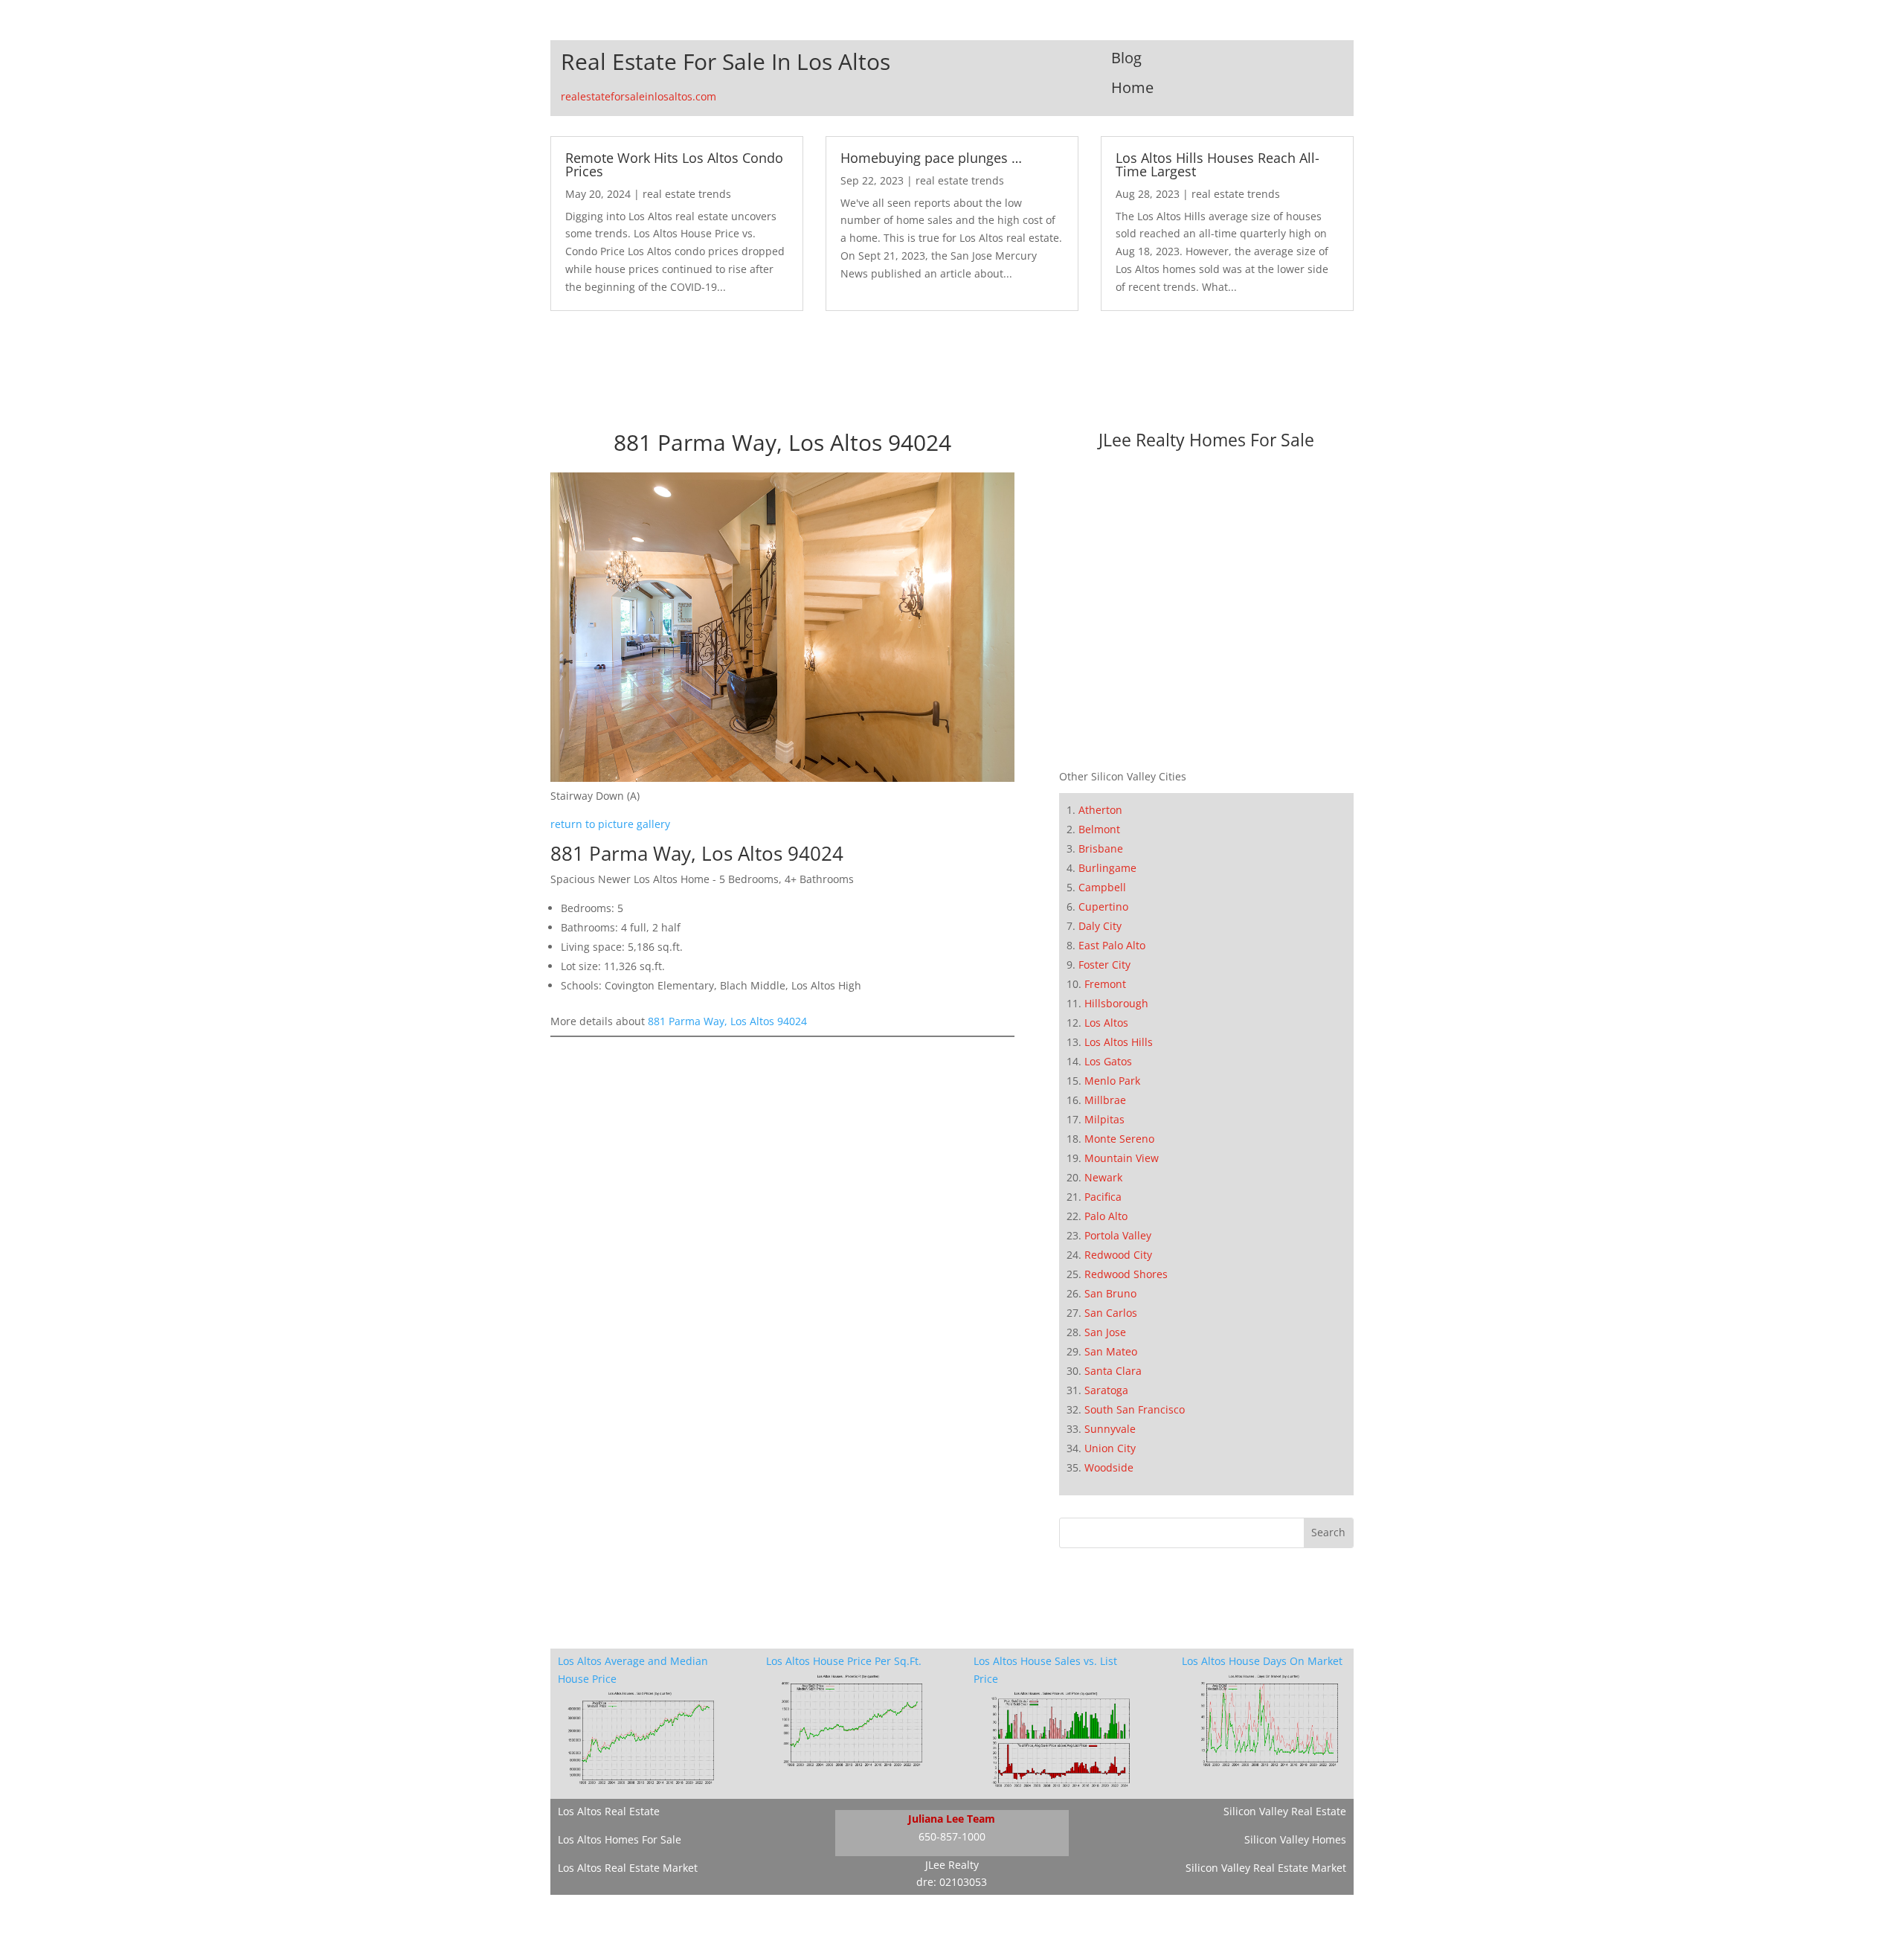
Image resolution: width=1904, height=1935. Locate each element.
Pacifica (1103, 1197)
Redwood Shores (1126, 1274)
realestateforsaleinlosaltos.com (639, 96)
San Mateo (1111, 1351)
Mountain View (1122, 1158)
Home (1132, 87)
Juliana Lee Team (952, 1819)
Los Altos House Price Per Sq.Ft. (844, 1661)
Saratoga (1106, 1390)
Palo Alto (1106, 1216)
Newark (1103, 1177)
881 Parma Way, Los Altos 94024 (727, 1021)
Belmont (1099, 829)
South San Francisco (1135, 1409)
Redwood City (1118, 1255)
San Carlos (1111, 1313)
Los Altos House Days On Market (1262, 1661)
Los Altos (1106, 1023)
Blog (1126, 58)
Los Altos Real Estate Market (628, 1868)
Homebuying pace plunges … (931, 158)
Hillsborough (1116, 1003)
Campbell (1102, 887)
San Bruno (1110, 1293)
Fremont (1105, 984)
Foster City (1104, 965)
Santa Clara (1113, 1371)
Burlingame (1107, 868)
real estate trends (687, 194)
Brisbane (1101, 848)
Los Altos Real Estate (609, 1811)
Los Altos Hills (1119, 1042)
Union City (1110, 1448)
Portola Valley (1118, 1235)
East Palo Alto (1112, 945)
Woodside (1109, 1467)
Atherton (1100, 810)
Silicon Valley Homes (1295, 1839)
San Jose (1105, 1332)
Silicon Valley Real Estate (1285, 1811)
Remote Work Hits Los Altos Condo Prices (674, 164)
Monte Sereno (1119, 1139)
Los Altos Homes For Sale (620, 1839)
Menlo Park (1112, 1081)
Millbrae (1105, 1100)
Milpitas (1104, 1119)
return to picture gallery (610, 824)
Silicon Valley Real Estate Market (1266, 1868)
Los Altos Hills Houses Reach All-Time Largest (1218, 164)
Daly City (1100, 926)
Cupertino (1103, 906)
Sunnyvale (1110, 1429)
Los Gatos (1108, 1061)
